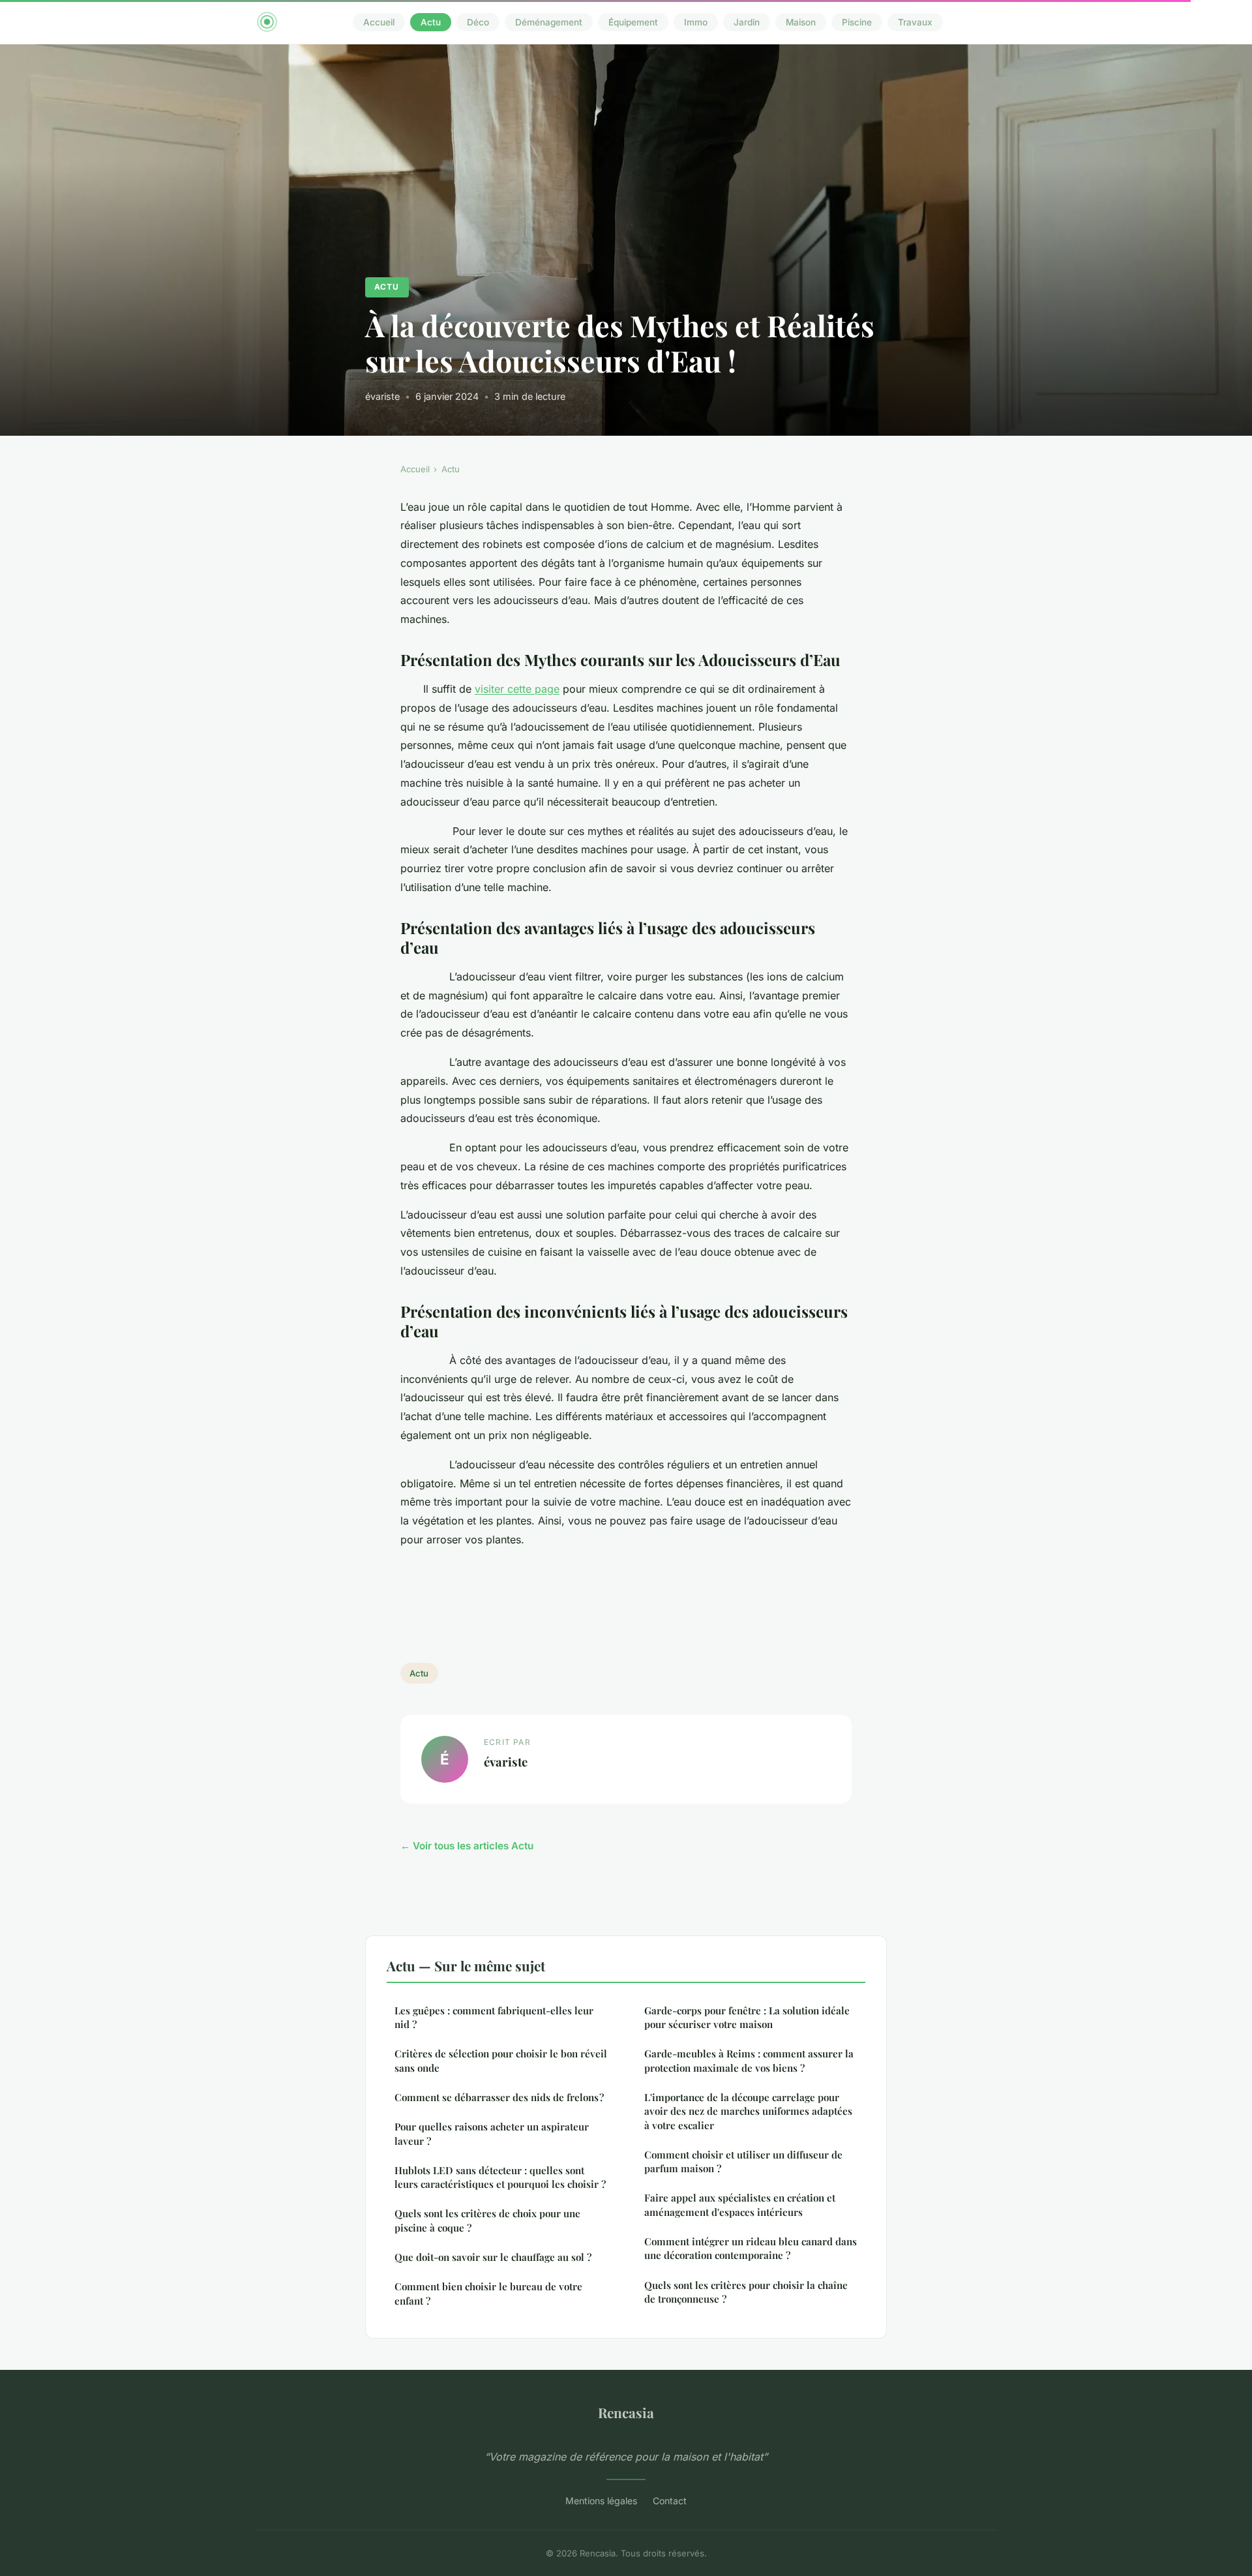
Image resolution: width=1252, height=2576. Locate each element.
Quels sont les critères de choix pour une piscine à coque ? (487, 2220)
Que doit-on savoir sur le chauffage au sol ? (493, 2257)
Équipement (633, 22)
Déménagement (549, 22)
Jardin (747, 22)
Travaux (915, 22)
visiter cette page (517, 689)
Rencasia (626, 2412)
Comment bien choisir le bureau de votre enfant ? (488, 2293)
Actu (431, 22)
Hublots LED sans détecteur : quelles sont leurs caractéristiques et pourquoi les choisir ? (500, 2177)
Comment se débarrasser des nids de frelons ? (499, 2097)
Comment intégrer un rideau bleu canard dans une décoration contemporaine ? (751, 2248)
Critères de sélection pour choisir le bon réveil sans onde (501, 2060)
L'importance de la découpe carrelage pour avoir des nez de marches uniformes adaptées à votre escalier (748, 2111)
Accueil (379, 22)
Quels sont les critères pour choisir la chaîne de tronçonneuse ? (746, 2292)
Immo (696, 22)
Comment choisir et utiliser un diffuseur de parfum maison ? (743, 2161)
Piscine (857, 22)
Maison (801, 22)
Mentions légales (601, 2501)
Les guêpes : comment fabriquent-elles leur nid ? (494, 2017)
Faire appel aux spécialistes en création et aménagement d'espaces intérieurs (740, 2205)
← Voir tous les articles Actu (467, 1846)
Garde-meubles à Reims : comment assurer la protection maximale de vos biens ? (749, 2060)
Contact (670, 2501)
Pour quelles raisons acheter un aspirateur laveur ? (492, 2133)
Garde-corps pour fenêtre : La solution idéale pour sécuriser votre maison (747, 2017)
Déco (478, 22)
